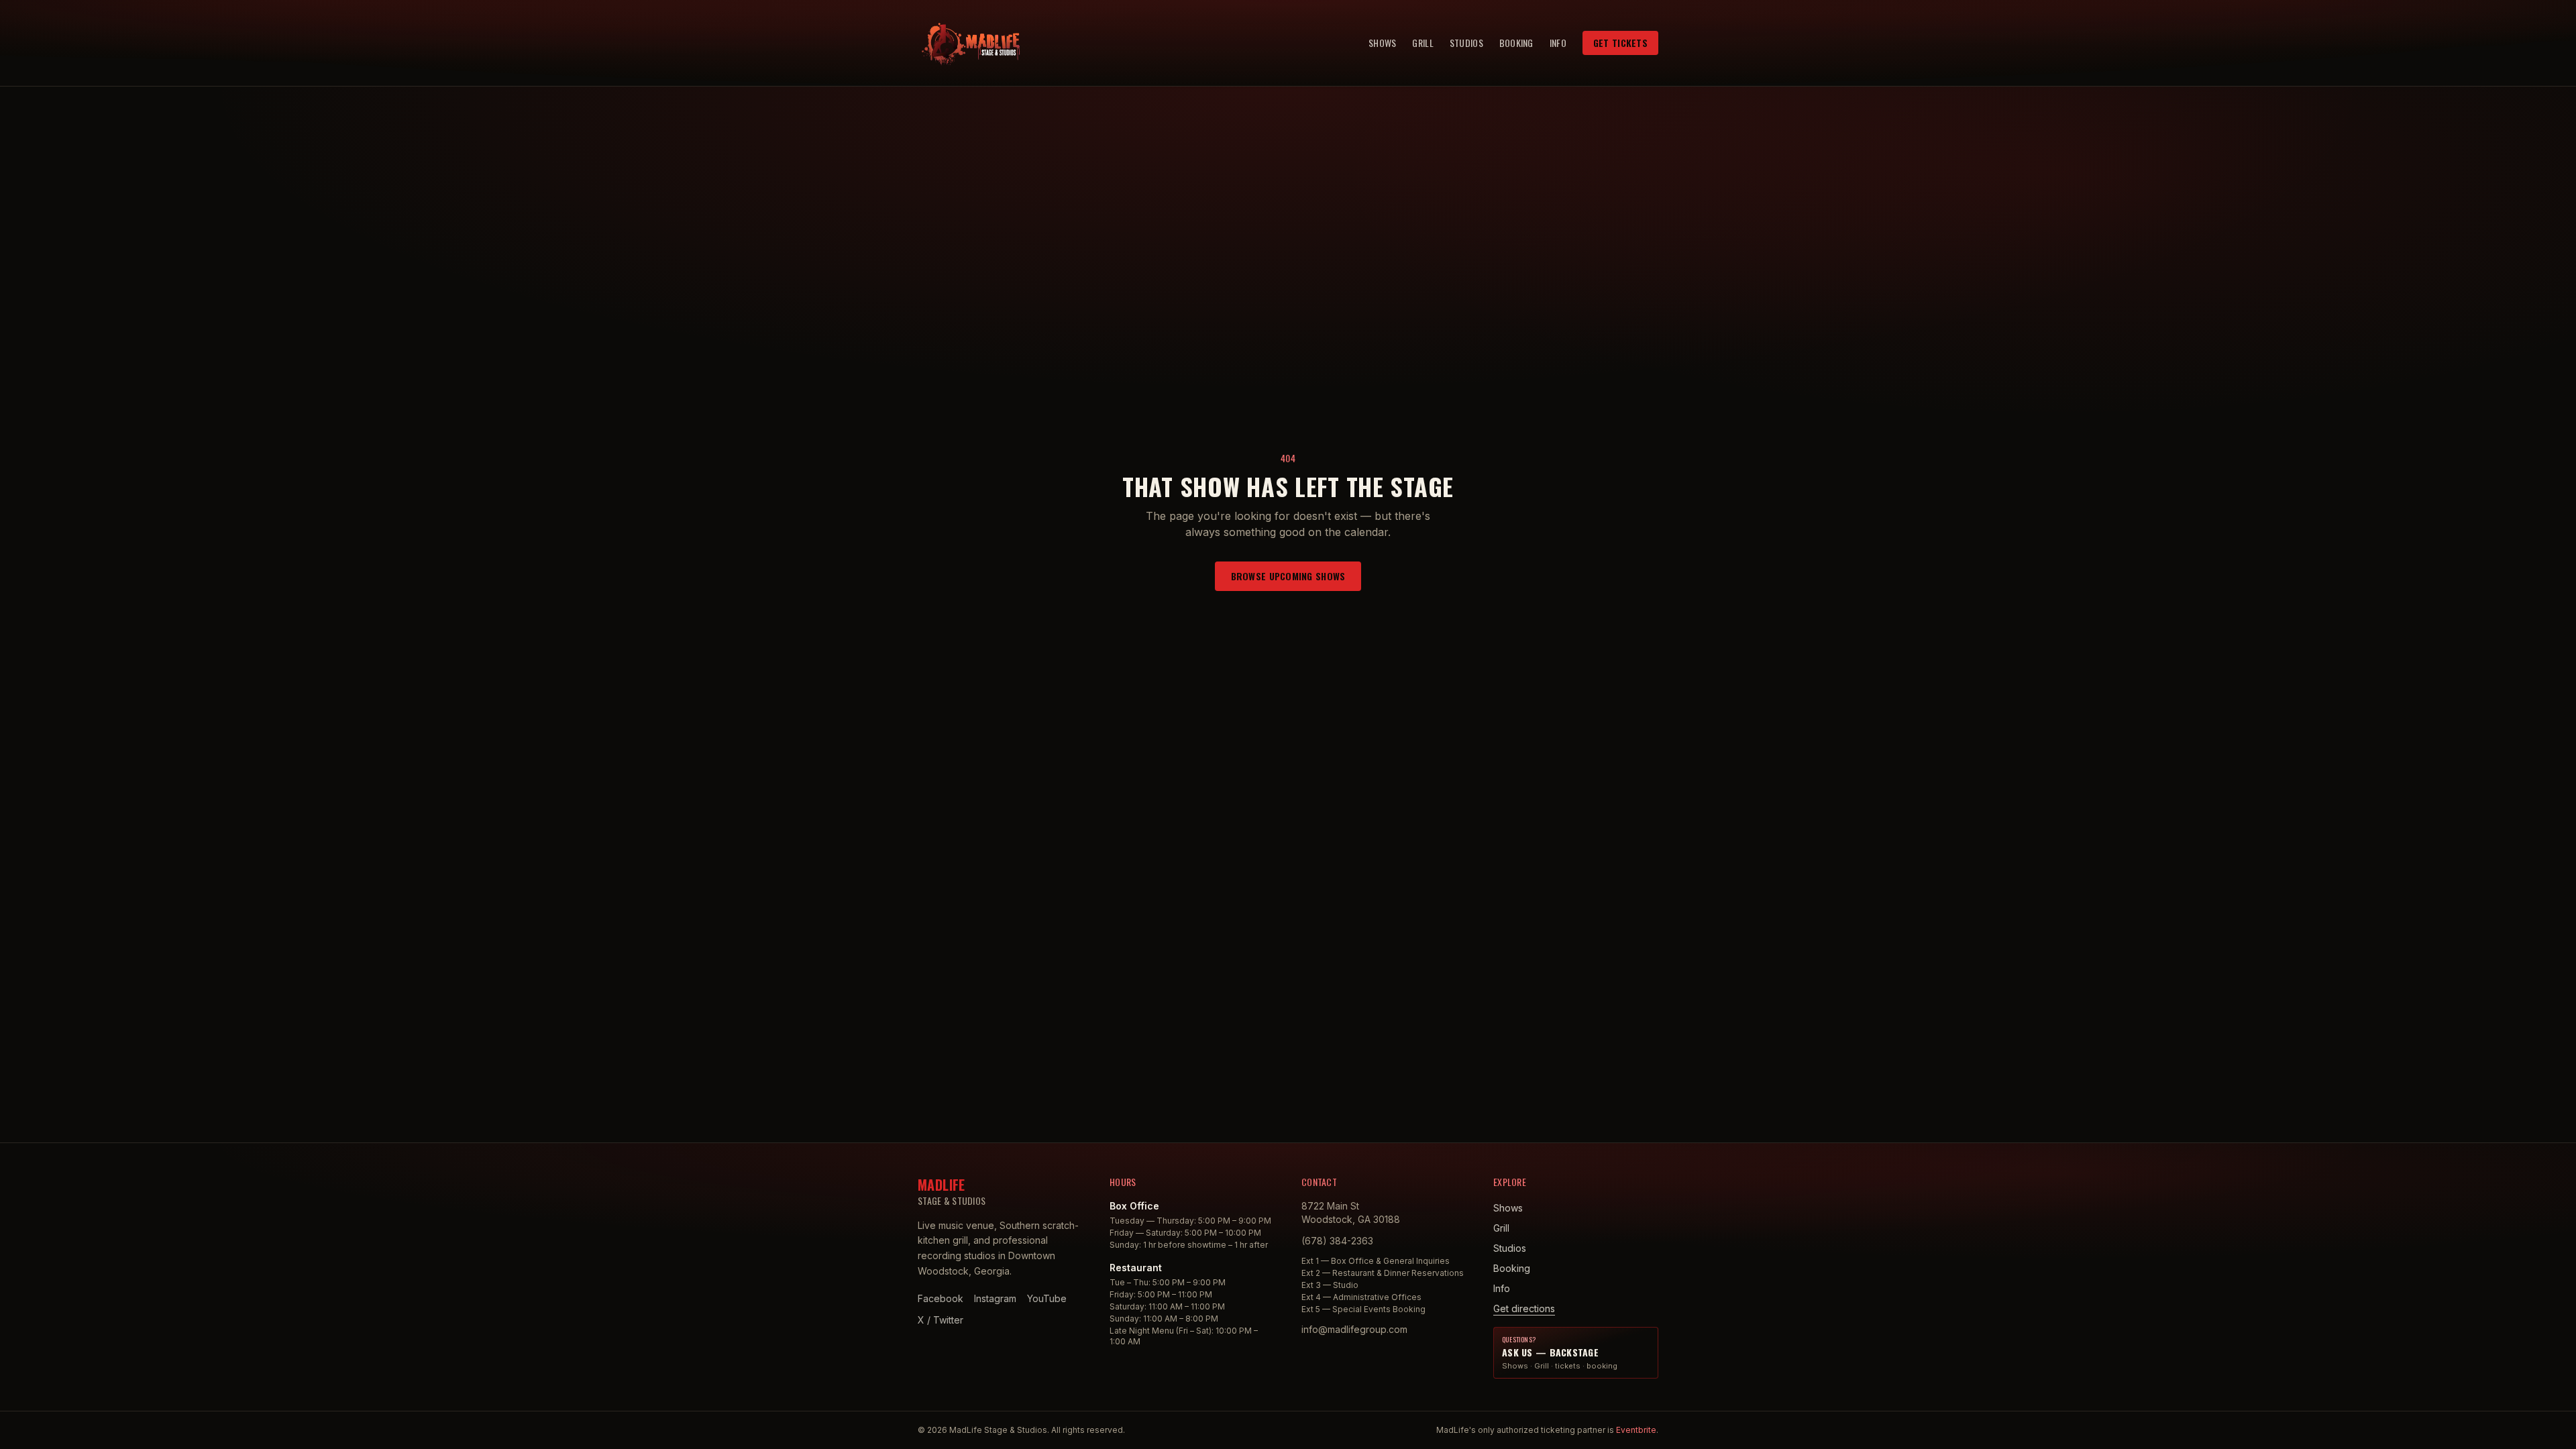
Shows (1382, 43)
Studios (1466, 43)
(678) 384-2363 (1337, 1241)
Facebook (941, 1298)
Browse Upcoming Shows (1288, 576)
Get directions (1524, 1308)
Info (1558, 43)
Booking (1516, 43)
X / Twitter (941, 1320)
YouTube (1047, 1298)
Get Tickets (1620, 43)
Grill (1423, 43)
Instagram (995, 1298)
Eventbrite (1636, 1430)
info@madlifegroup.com (1354, 1329)
